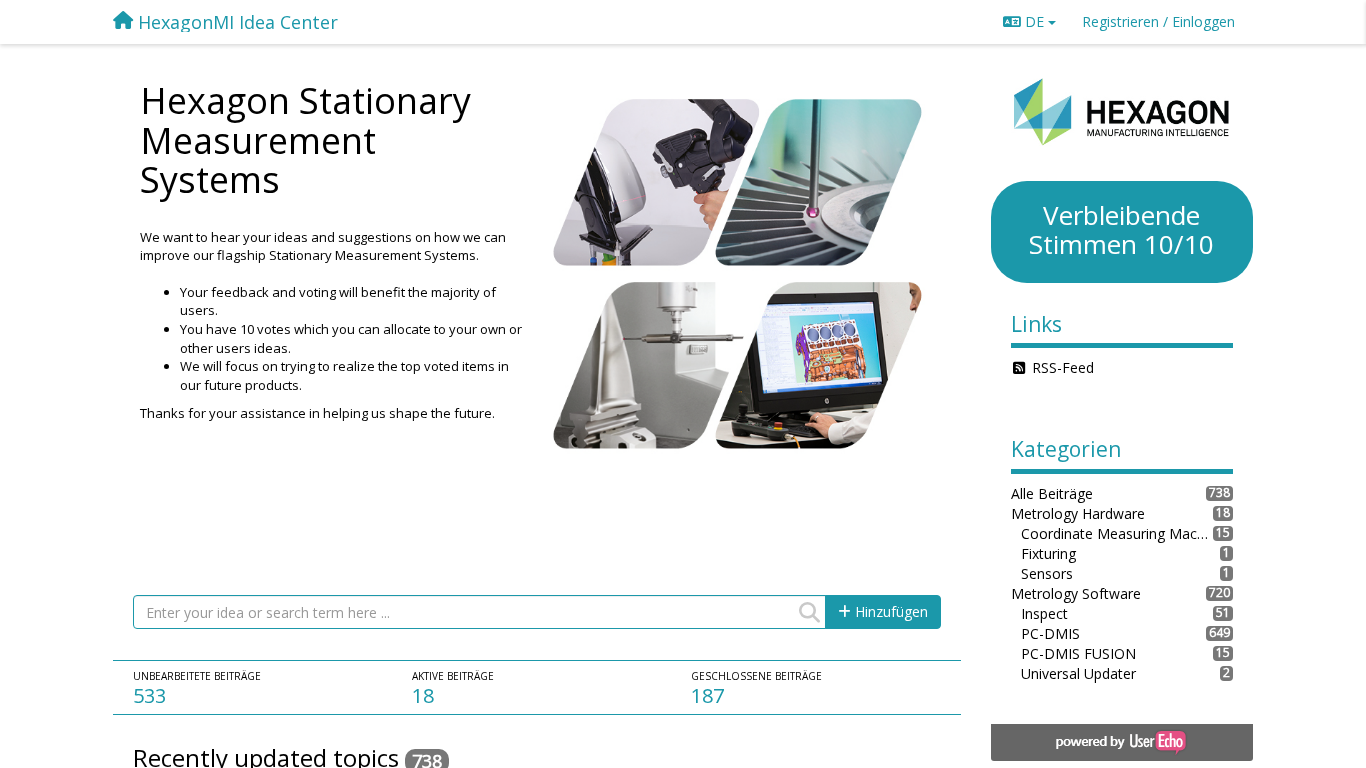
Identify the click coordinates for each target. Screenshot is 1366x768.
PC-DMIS (1050, 633)
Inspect (1044, 613)
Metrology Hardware (1078, 513)
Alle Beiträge (1052, 493)
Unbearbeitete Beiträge (197, 676)
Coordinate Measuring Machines (1117, 533)
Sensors (1047, 573)
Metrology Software (1076, 593)
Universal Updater (1078, 673)
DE (1034, 21)
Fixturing (1048, 553)
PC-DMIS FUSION (1078, 653)
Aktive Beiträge (453, 676)
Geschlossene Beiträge (756, 676)
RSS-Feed (1063, 367)
